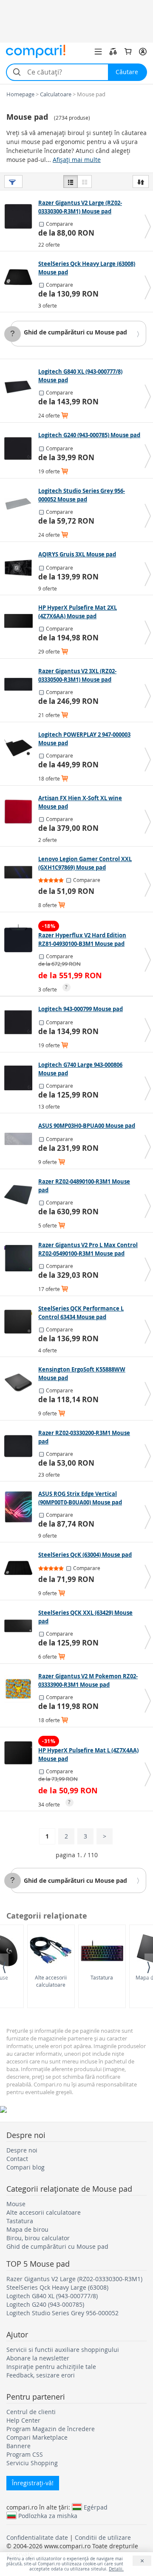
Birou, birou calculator (38, 2238)
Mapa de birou (27, 2229)
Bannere (18, 2446)
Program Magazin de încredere (51, 2429)
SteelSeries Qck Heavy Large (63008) (57, 2287)
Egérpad (96, 2507)
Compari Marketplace (37, 2437)
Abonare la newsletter (38, 2358)
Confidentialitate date (37, 2537)
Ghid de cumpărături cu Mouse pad (75, 332)
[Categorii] (98, 52)
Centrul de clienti (31, 2412)
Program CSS (25, 2454)
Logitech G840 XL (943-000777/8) (52, 2296)
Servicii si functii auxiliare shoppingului (63, 2350)
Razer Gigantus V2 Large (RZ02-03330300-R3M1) (74, 2279)
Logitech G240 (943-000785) (45, 2304)
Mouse (16, 2204)
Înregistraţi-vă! (33, 2483)
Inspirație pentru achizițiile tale (51, 2367)
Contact (17, 2159)
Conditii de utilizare (103, 2537)
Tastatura (102, 1977)
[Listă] (71, 182)
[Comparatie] (113, 52)
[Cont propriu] (143, 52)
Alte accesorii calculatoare (51, 1981)
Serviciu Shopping (32, 2463)
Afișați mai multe (77, 160)
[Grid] (85, 182)
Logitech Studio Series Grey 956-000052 (62, 2313)
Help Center (23, 2420)
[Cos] (128, 52)
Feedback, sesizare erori (41, 2375)
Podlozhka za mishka (48, 2515)
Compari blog (25, 2167)
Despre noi (22, 2150)
